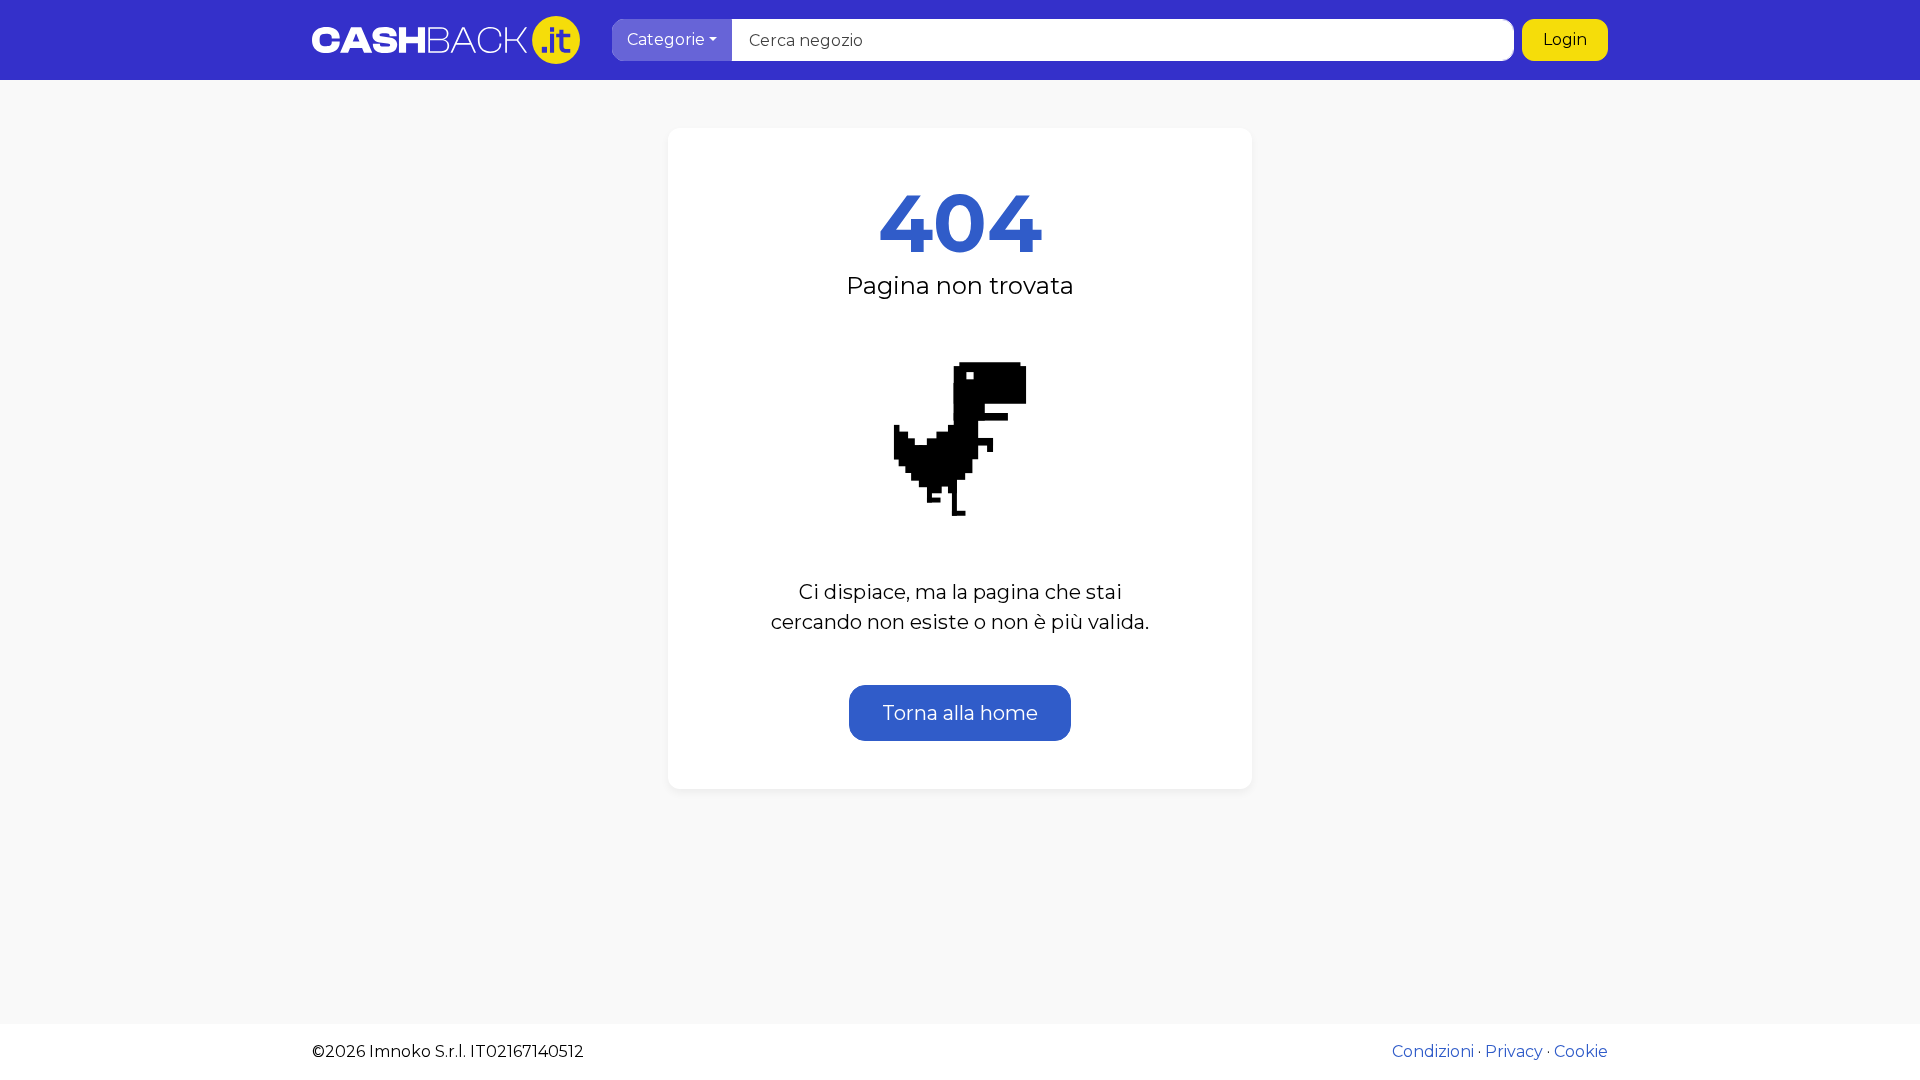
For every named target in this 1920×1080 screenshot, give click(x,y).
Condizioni (1433, 1051)
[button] (672, 40)
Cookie (1581, 1051)
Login (1565, 39)
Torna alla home (960, 713)
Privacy (1514, 1051)
